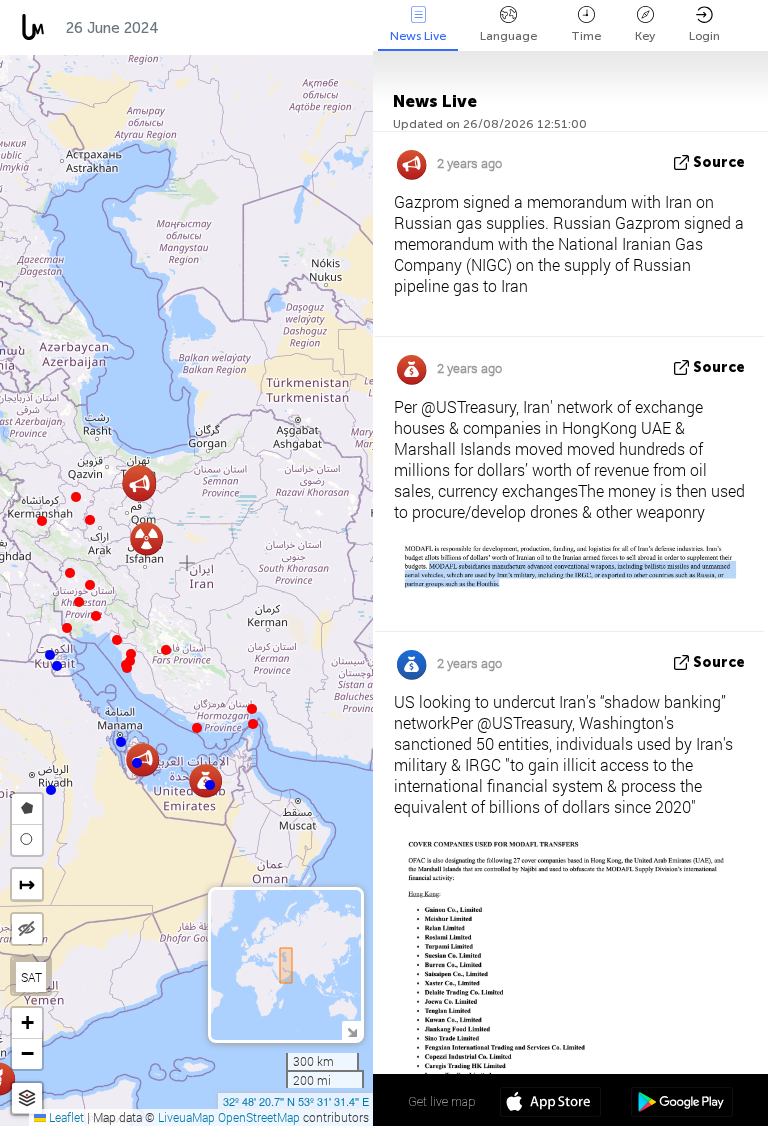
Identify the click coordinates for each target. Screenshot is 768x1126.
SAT (31, 977)
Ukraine (208, 28)
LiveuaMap (186, 1117)
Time (586, 36)
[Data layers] (27, 1098)
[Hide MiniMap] (351, 1030)
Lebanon (300, 28)
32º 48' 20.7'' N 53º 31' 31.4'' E (296, 1101)
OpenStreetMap (259, 1117)
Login (704, 36)
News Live (418, 36)
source (719, 162)
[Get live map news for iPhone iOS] (550, 1104)
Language (508, 36)
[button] (253, 724)
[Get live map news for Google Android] (681, 1104)
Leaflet (65, 1117)
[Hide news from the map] (27, 929)
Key (645, 36)
